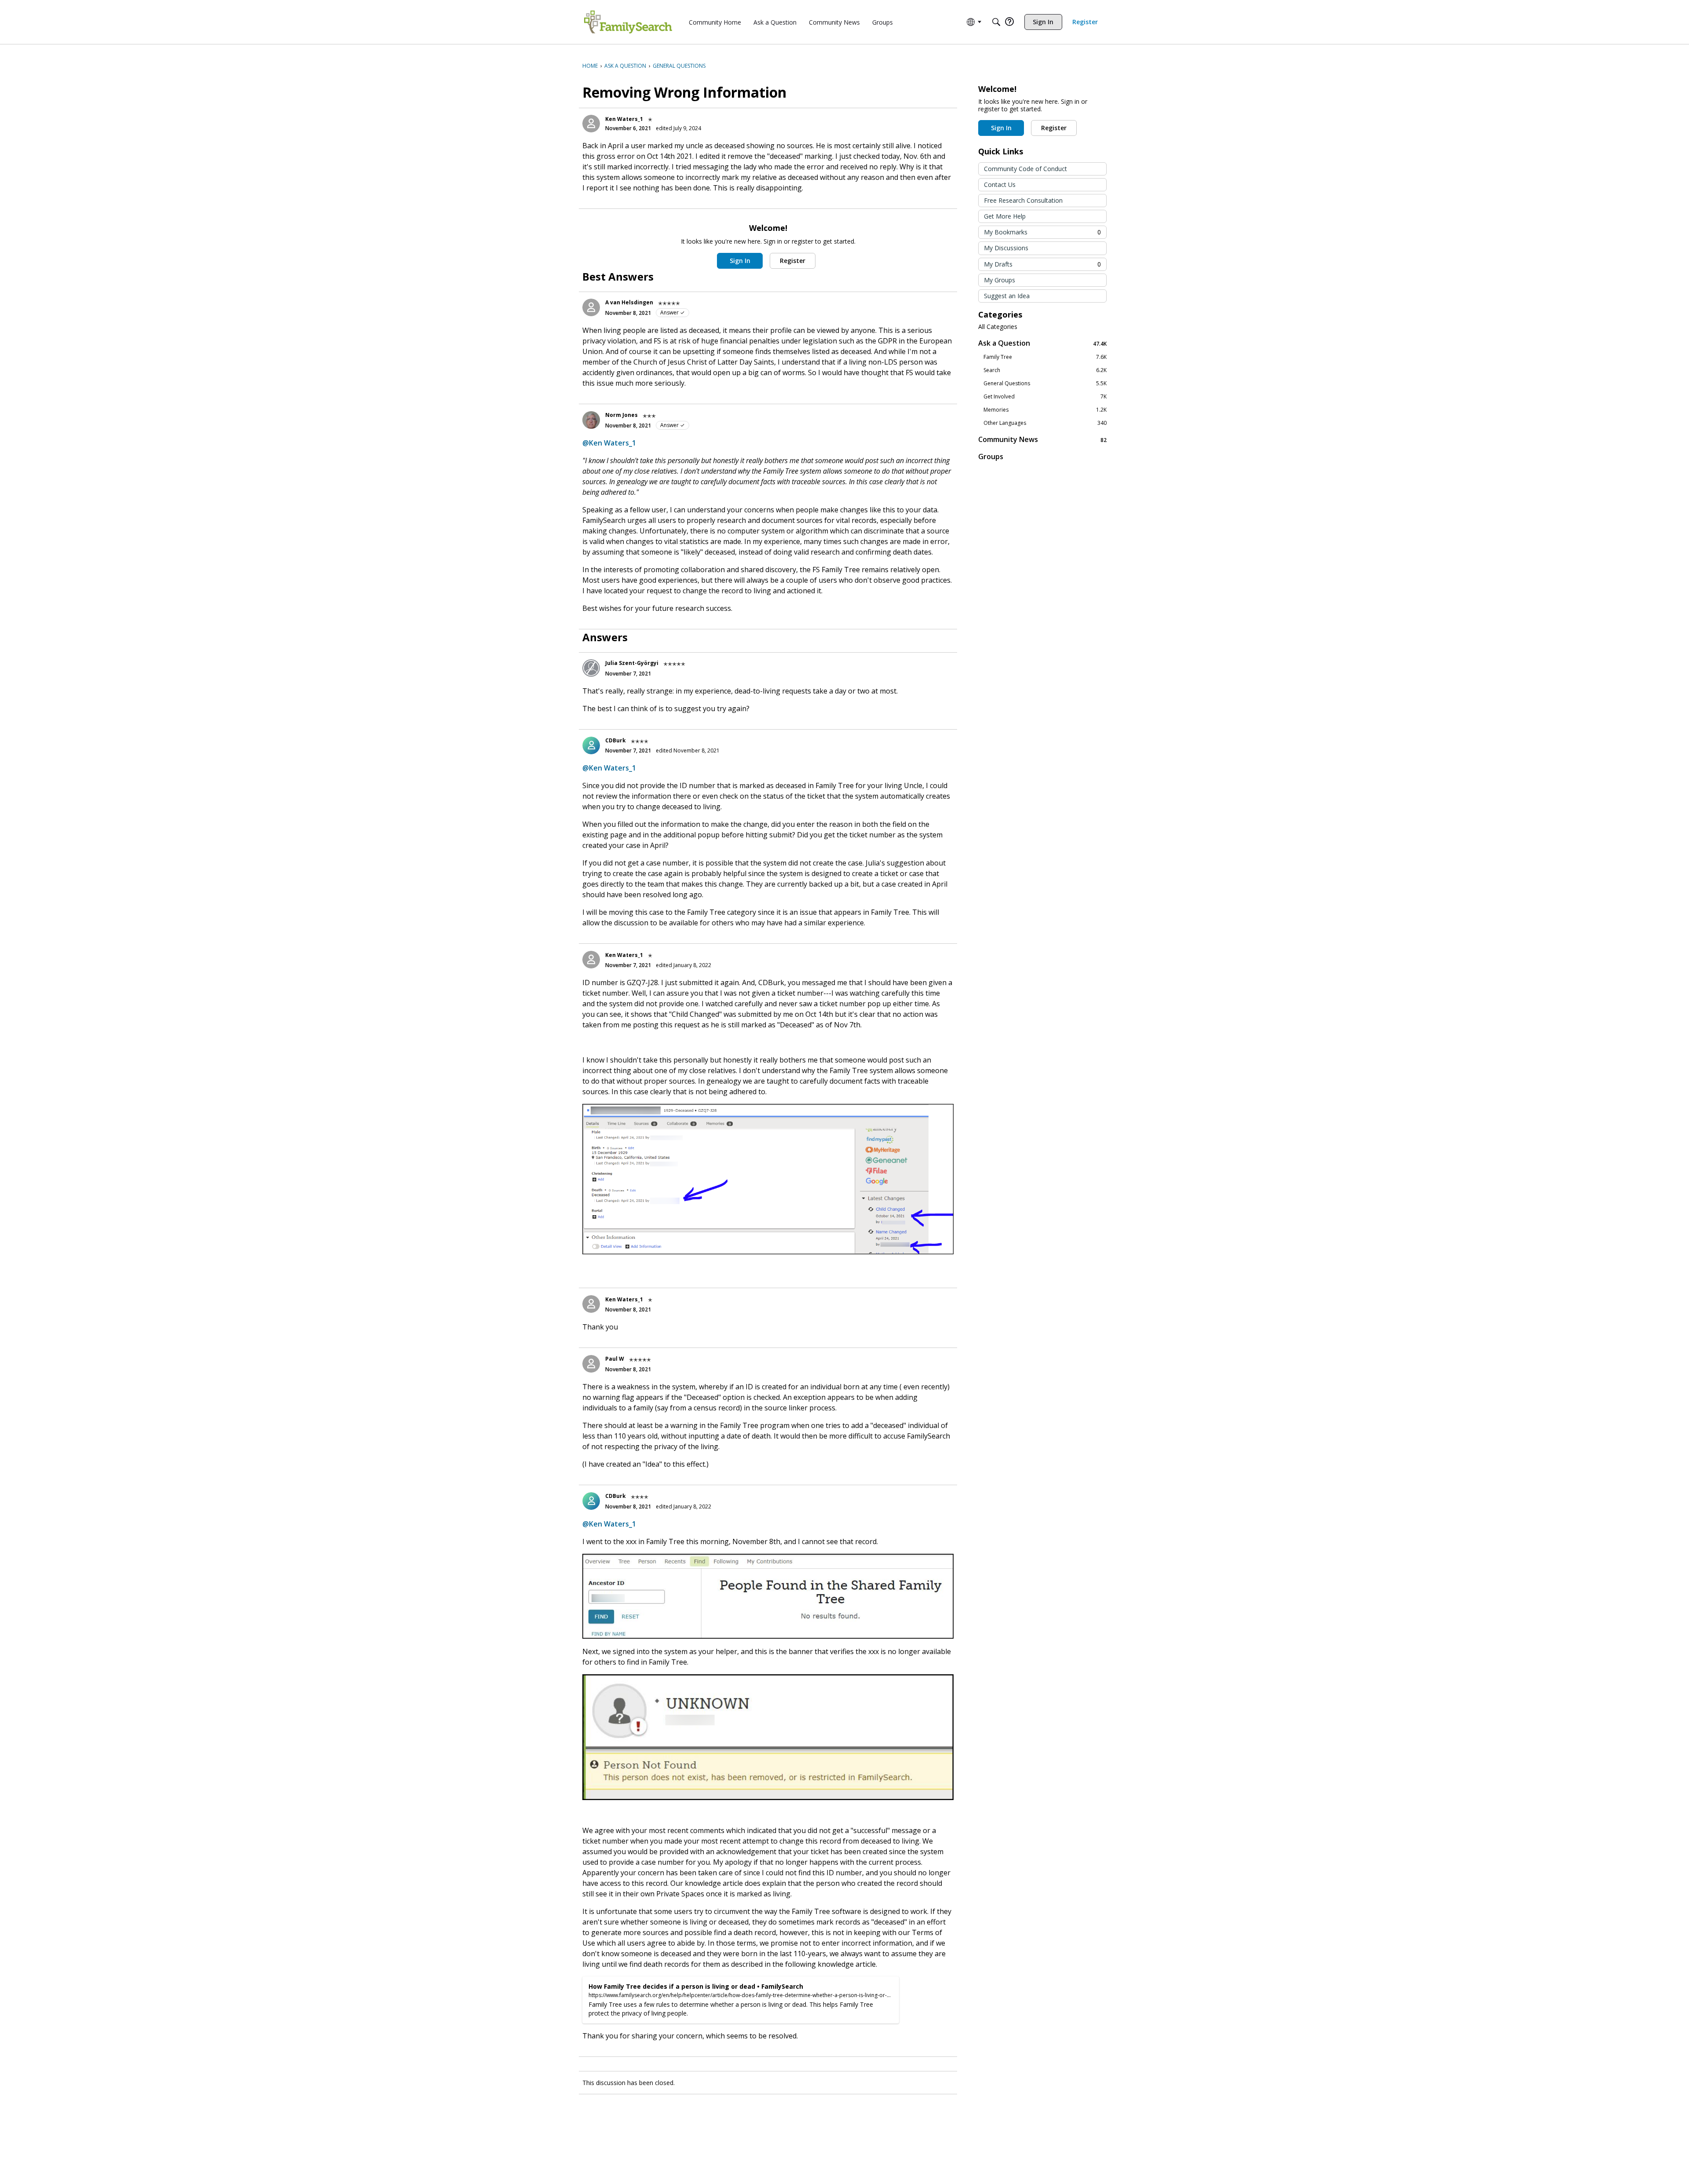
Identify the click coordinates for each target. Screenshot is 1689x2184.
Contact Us (1000, 184)
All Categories (998, 327)
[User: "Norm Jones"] (591, 420)
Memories (1045, 410)
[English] (628, 22)
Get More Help (1005, 216)
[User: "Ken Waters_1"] (591, 124)
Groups (991, 457)
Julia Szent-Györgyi (632, 663)
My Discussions (1006, 248)
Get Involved (1045, 397)
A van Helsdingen (629, 302)
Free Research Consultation (1023, 200)
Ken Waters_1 (624, 119)
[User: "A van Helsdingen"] (591, 307)
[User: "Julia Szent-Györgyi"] (591, 668)
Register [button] (793, 261)
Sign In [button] (740, 261)
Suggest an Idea (1007, 296)
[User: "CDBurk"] (591, 745)
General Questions (1045, 383)
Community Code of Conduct (1025, 169)
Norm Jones (621, 415)
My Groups (1000, 280)
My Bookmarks (1042, 232)
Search (1045, 370)
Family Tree (1045, 357)
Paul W (615, 1359)
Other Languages (1045, 423)
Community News (1042, 440)
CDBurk (616, 740)
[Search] (996, 22)
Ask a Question (1042, 343)
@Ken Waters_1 (609, 443)
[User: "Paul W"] (591, 1364)
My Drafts (1042, 264)
